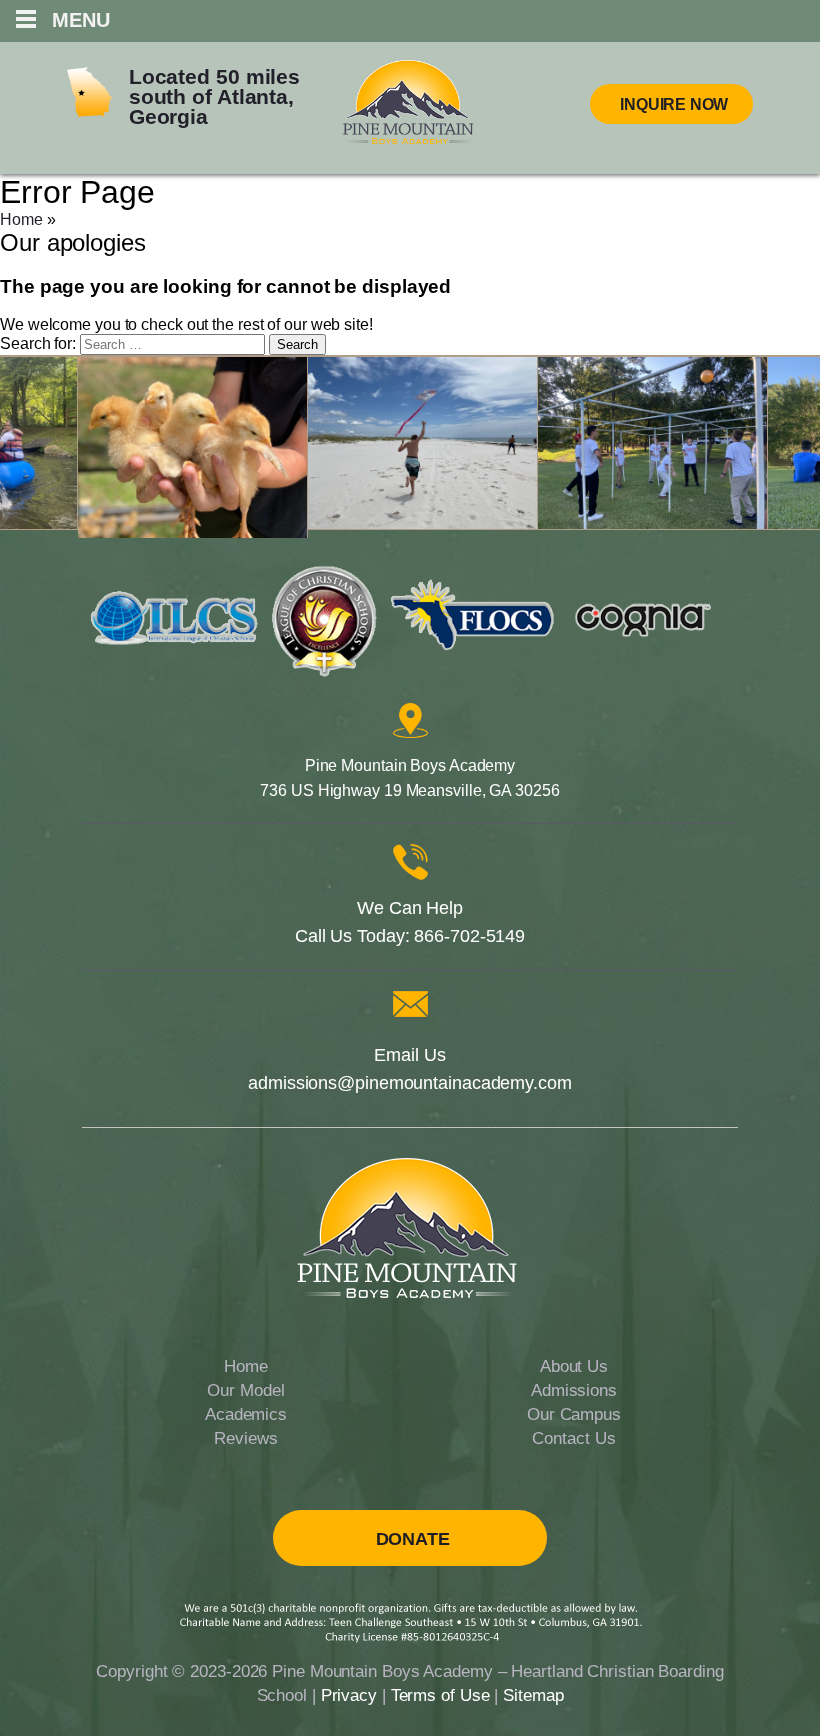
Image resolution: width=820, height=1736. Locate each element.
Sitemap (533, 1695)
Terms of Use (440, 1695)
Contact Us (573, 1438)
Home (21, 219)
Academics (246, 1414)
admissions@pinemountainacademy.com (410, 1083)
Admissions (574, 1390)
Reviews (245, 1438)
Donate (413, 1539)
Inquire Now (674, 104)
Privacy (349, 1695)
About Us (574, 1366)
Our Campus (574, 1414)
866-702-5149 (469, 936)
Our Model (245, 1390)
